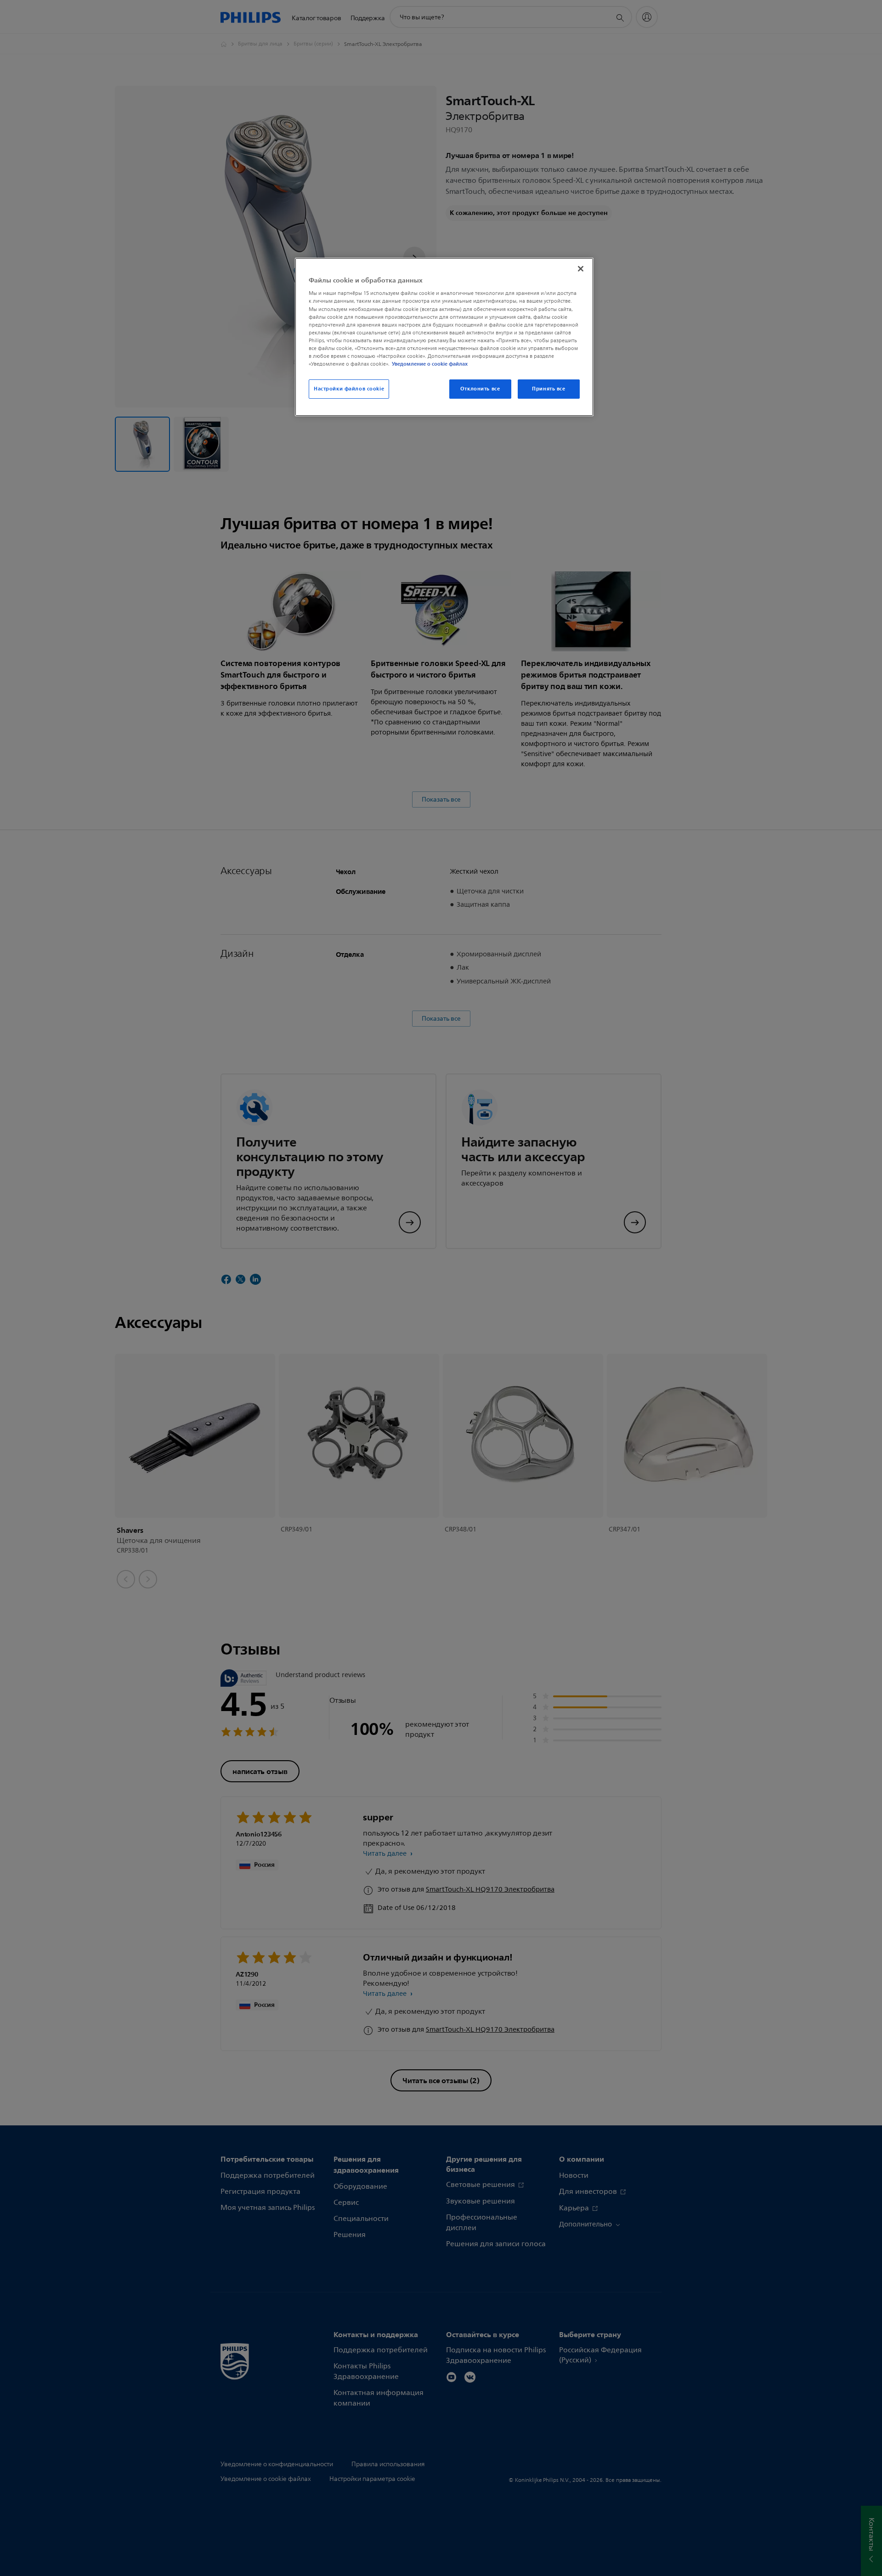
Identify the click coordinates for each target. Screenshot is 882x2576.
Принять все (548, 389)
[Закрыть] (581, 269)
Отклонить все (480, 389)
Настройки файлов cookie (349, 389)
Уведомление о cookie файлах (430, 364)
